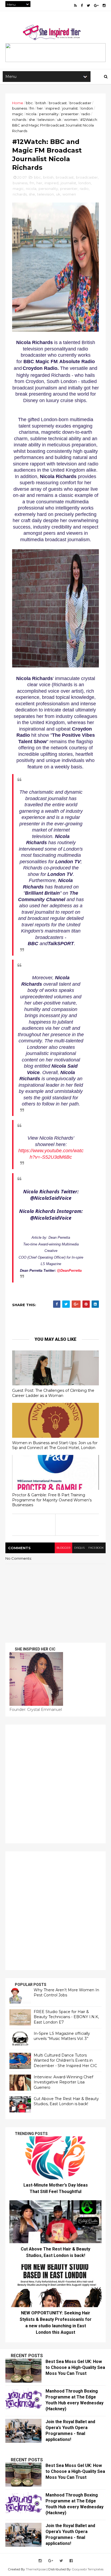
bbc (29, 103)
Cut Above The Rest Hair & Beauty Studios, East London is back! (66, 2101)
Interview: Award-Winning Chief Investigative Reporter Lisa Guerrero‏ (63, 2082)
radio (86, 114)
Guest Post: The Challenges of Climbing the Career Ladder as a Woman (53, 1393)
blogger (63, 1548)
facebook (96, 1548)
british (41, 103)
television (46, 120)
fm (32, 108)
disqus (79, 1548)
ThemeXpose (36, 2569)
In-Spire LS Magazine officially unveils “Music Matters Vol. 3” (62, 2036)
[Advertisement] (55, 1784)
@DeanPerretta (69, 1271)
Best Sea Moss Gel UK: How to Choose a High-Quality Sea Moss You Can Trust (75, 2367)
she (32, 120)
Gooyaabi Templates (88, 2569)
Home (18, 103)
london (87, 108)
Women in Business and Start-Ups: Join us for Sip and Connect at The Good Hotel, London (55, 1445)
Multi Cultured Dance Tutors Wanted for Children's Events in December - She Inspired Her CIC (65, 2060)
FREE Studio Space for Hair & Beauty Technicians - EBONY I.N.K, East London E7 (66, 2017)
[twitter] (88, 6)
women (71, 120)
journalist (70, 108)
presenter (70, 114)
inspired (53, 108)
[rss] (75, 6)
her (40, 108)
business (20, 108)
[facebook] (82, 6)
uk (59, 120)
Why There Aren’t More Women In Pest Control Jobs (66, 1993)
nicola (31, 114)
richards (19, 120)
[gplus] (96, 6)
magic (18, 114)
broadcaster (80, 103)
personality (49, 114)
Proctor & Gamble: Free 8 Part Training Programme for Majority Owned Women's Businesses (52, 1500)
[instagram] (104, 6)
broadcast (58, 103)
